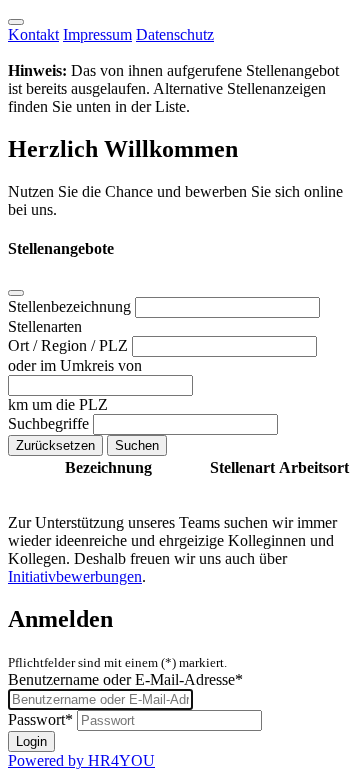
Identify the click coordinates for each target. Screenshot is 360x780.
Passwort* (40, 719)
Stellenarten (45, 326)
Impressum (97, 34)
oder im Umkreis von (75, 365)
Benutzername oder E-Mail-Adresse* (125, 679)
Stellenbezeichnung (71, 306)
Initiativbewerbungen (75, 576)
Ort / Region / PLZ (70, 345)
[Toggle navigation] (16, 22)
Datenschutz (175, 34)
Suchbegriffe (50, 423)
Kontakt (33, 34)
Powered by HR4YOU (81, 760)
